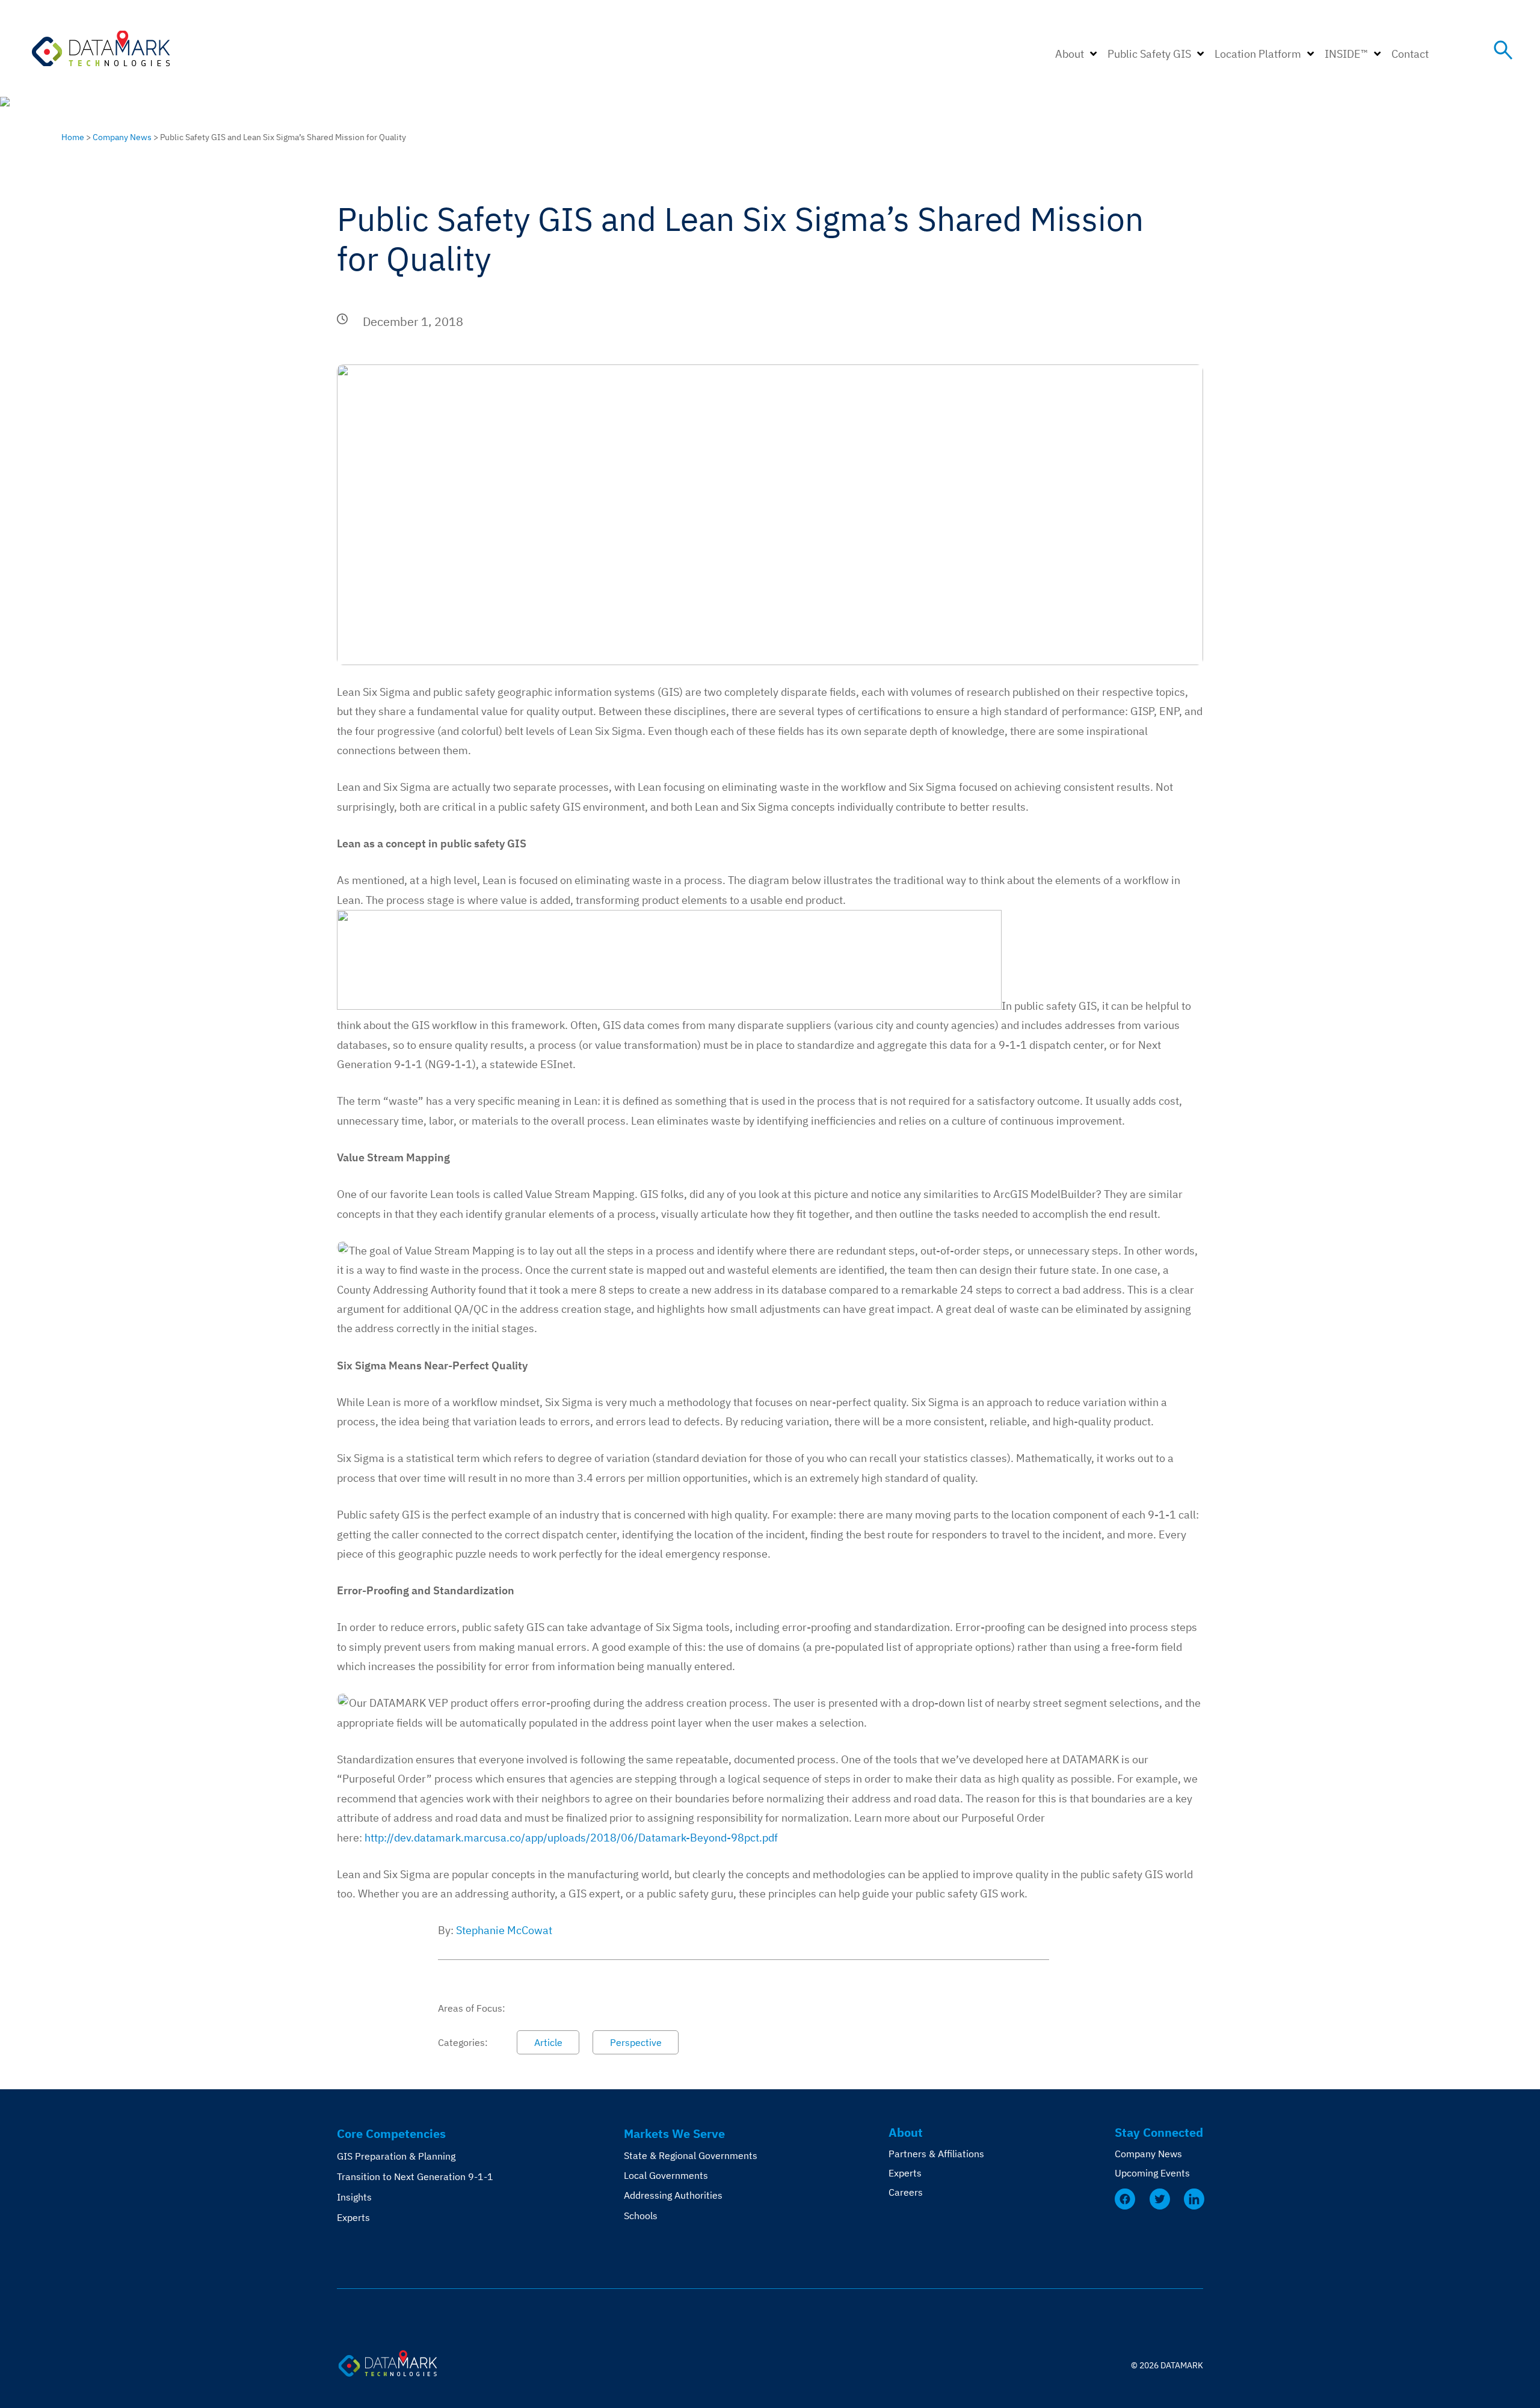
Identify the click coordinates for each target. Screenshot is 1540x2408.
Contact (1410, 54)
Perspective (636, 2042)
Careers (906, 2192)
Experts (353, 2217)
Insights (354, 2197)
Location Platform (1258, 54)
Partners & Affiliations (936, 2154)
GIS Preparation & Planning (396, 2156)
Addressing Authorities (673, 2195)
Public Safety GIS (1149, 54)
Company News (122, 137)
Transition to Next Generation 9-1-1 (415, 2176)
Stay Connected (1159, 2132)
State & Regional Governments (691, 2155)
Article (548, 2042)
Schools (641, 2216)
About (1070, 54)
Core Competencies (391, 2133)
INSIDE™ (1346, 54)
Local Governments (666, 2175)
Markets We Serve (674, 2133)
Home (73, 137)
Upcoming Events (1152, 2173)
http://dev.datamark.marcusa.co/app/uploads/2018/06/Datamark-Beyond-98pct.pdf (571, 1838)
